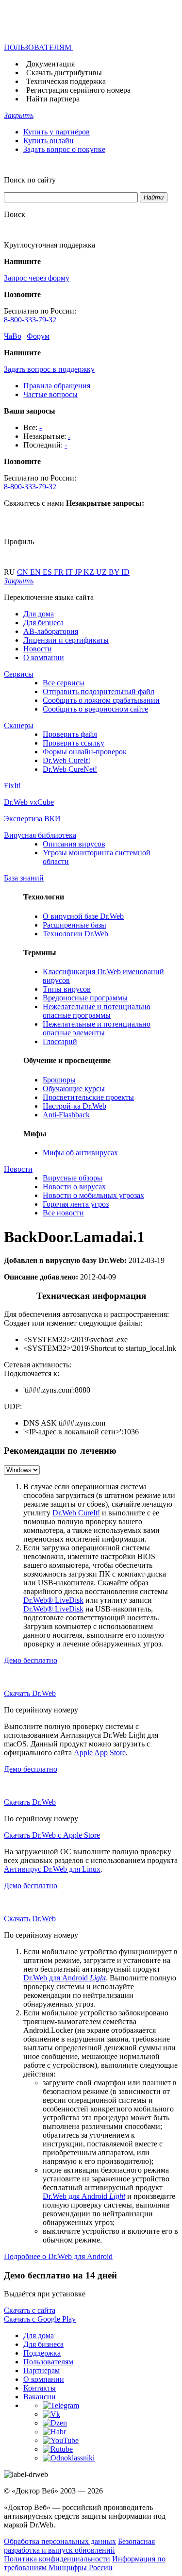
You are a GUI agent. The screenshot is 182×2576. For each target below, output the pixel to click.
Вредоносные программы (85, 998)
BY (115, 572)
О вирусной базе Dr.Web (83, 916)
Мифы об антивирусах (80, 1153)
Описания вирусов (74, 844)
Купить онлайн (49, 141)
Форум (38, 336)
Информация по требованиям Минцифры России (85, 2563)
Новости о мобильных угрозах (93, 1195)
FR (60, 572)
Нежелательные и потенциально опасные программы (97, 1011)
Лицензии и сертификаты (66, 640)
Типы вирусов (67, 989)
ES (48, 572)
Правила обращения (57, 386)
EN (36, 572)
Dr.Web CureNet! (70, 769)
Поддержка (42, 2353)
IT (70, 572)
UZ (102, 572)
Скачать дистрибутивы (64, 73)
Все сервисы (64, 683)
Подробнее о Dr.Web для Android (58, 2256)
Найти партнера (53, 99)
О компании (44, 657)
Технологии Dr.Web (75, 934)
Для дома (39, 614)
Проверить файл (70, 734)
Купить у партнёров (57, 132)
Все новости (63, 1213)
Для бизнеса (43, 623)
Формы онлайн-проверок (85, 752)
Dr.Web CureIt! (66, 760)
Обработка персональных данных (60, 2541)
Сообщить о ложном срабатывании (101, 700)
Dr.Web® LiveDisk (53, 1600)
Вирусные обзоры (73, 1178)
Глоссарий (60, 1041)
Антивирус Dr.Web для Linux (52, 1869)
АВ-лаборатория (51, 631)
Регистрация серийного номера (78, 90)
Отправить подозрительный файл (99, 691)
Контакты (40, 2388)
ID (125, 572)
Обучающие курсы (74, 1089)
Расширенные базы (74, 925)
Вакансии (40, 2397)
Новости (38, 649)
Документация (50, 64)
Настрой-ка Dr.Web (74, 1106)
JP (79, 572)
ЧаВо (13, 336)
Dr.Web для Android (65, 1978)
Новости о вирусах (74, 1187)
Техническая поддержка (66, 81)
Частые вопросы (50, 394)
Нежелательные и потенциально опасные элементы (97, 1028)
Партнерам (41, 2370)
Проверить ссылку (74, 743)
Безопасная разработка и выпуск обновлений (79, 2546)
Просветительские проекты (88, 1097)
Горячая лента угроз (76, 1204)
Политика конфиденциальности (57, 2559)
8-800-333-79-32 (30, 320)
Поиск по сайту (30, 180)
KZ (90, 572)
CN (24, 572)
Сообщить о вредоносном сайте (95, 709)
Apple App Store (100, 1753)
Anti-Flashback (66, 1115)
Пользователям (48, 2362)
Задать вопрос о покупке (64, 149)
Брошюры (59, 1080)
